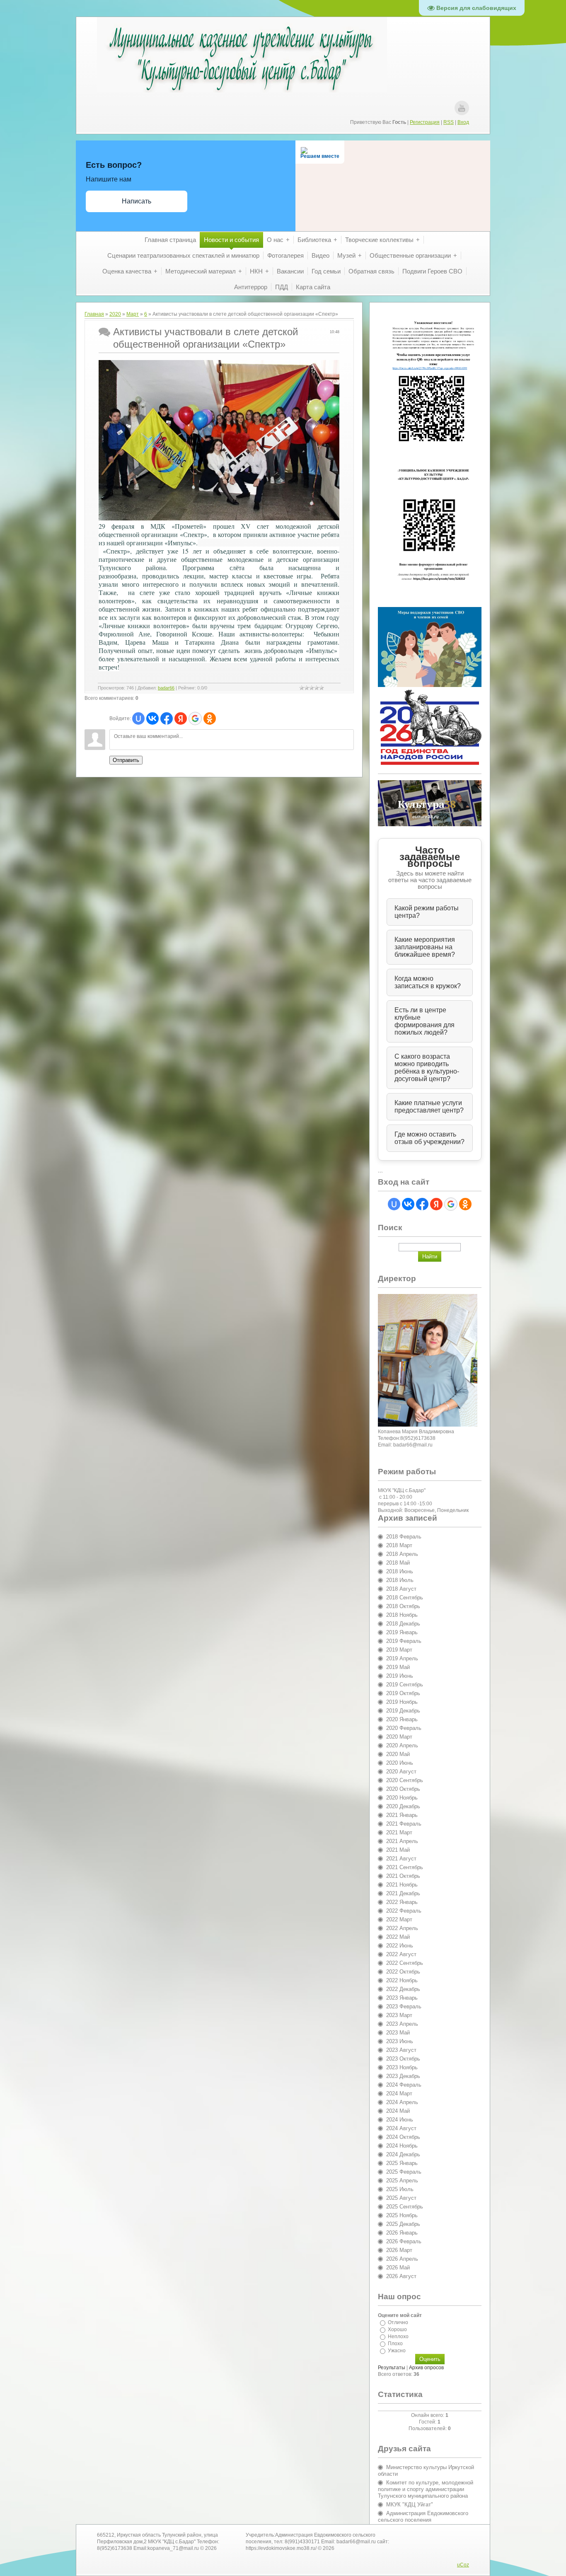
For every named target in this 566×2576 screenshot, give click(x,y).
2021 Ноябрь (402, 1885)
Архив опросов (426, 2368)
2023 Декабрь (403, 2076)
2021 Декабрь (403, 1893)
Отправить (126, 760)
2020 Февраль (404, 1728)
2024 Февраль (404, 2085)
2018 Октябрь (403, 1606)
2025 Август (401, 2198)
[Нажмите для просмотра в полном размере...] (219, 518)
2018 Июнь (400, 1571)
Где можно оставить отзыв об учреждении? (429, 1138)
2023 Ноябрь (402, 2067)
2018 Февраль (404, 1537)
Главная (94, 314)
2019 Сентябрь (405, 1685)
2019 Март (399, 1650)
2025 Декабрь (403, 2224)
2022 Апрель (402, 1928)
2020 (115, 314)
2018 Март (399, 1545)
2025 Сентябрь (405, 2207)
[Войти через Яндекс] (181, 718)
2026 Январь (402, 2233)
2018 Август (401, 1589)
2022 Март (399, 1919)
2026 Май (398, 2268)
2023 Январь (402, 1998)
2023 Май (398, 2033)
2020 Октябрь (403, 1789)
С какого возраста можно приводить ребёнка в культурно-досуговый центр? (427, 1068)
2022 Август (401, 1954)
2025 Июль (400, 2189)
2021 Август (401, 1859)
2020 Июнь (400, 1763)
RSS (449, 122)
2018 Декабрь (403, 1624)
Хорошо (397, 2329)
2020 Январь (402, 1719)
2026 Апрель (402, 2259)
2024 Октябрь (403, 2137)
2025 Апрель (402, 2181)
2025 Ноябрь (402, 2215)
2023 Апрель (402, 2024)
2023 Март (399, 2015)
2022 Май (398, 1937)
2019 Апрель (402, 1658)
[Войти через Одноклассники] (210, 718)
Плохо (395, 2344)
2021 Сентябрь (405, 1867)
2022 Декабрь (403, 1989)
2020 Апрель (402, 1745)
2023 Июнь (400, 2041)
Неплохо (398, 2337)
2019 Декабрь (403, 1711)
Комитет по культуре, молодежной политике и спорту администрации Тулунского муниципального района (426, 2489)
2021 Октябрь (403, 1876)
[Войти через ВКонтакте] (152, 718)
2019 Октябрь (403, 1693)
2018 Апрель (402, 1554)
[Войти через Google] (195, 718)
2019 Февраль (404, 1641)
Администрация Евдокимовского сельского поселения (423, 2517)
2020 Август (401, 1772)
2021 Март (399, 1832)
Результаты (392, 2368)
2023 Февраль (404, 2006)
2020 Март (399, 1737)
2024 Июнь (400, 2120)
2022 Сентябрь (405, 1963)
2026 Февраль (404, 2241)
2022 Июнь (400, 1946)
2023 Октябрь (403, 2059)
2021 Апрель (402, 1841)
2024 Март (399, 2093)
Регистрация (425, 122)
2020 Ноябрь (402, 1798)
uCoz (463, 2565)
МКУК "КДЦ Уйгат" (410, 2505)
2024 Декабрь (403, 2154)
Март (133, 314)
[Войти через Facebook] (167, 718)
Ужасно (397, 2351)
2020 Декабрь (403, 1806)
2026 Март (399, 2250)
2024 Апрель (402, 2102)
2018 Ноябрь (402, 1615)
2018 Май (398, 1563)
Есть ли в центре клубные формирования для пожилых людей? (424, 1021)
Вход (463, 122)
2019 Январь (402, 1632)
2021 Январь (402, 1815)
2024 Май (398, 2111)
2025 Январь (402, 2163)
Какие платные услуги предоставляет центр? (429, 1107)
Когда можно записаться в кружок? (428, 982)
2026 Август (401, 2276)
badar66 (166, 688)
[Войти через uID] (138, 718)
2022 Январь (402, 1902)
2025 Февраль (404, 2172)
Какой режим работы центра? (427, 912)
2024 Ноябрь (402, 2146)
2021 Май (398, 1850)
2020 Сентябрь (405, 1780)
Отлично (398, 2322)
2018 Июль (400, 1580)
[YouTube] (462, 108)
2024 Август (401, 2128)
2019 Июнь (400, 1676)
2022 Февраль (404, 1911)
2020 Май (398, 1754)
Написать (137, 201)
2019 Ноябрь (402, 1702)
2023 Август (401, 2050)
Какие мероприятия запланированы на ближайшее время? (425, 947)
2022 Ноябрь (402, 1980)
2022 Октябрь (403, 1972)
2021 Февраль (404, 1824)
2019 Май (398, 1667)
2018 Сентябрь (405, 1598)
